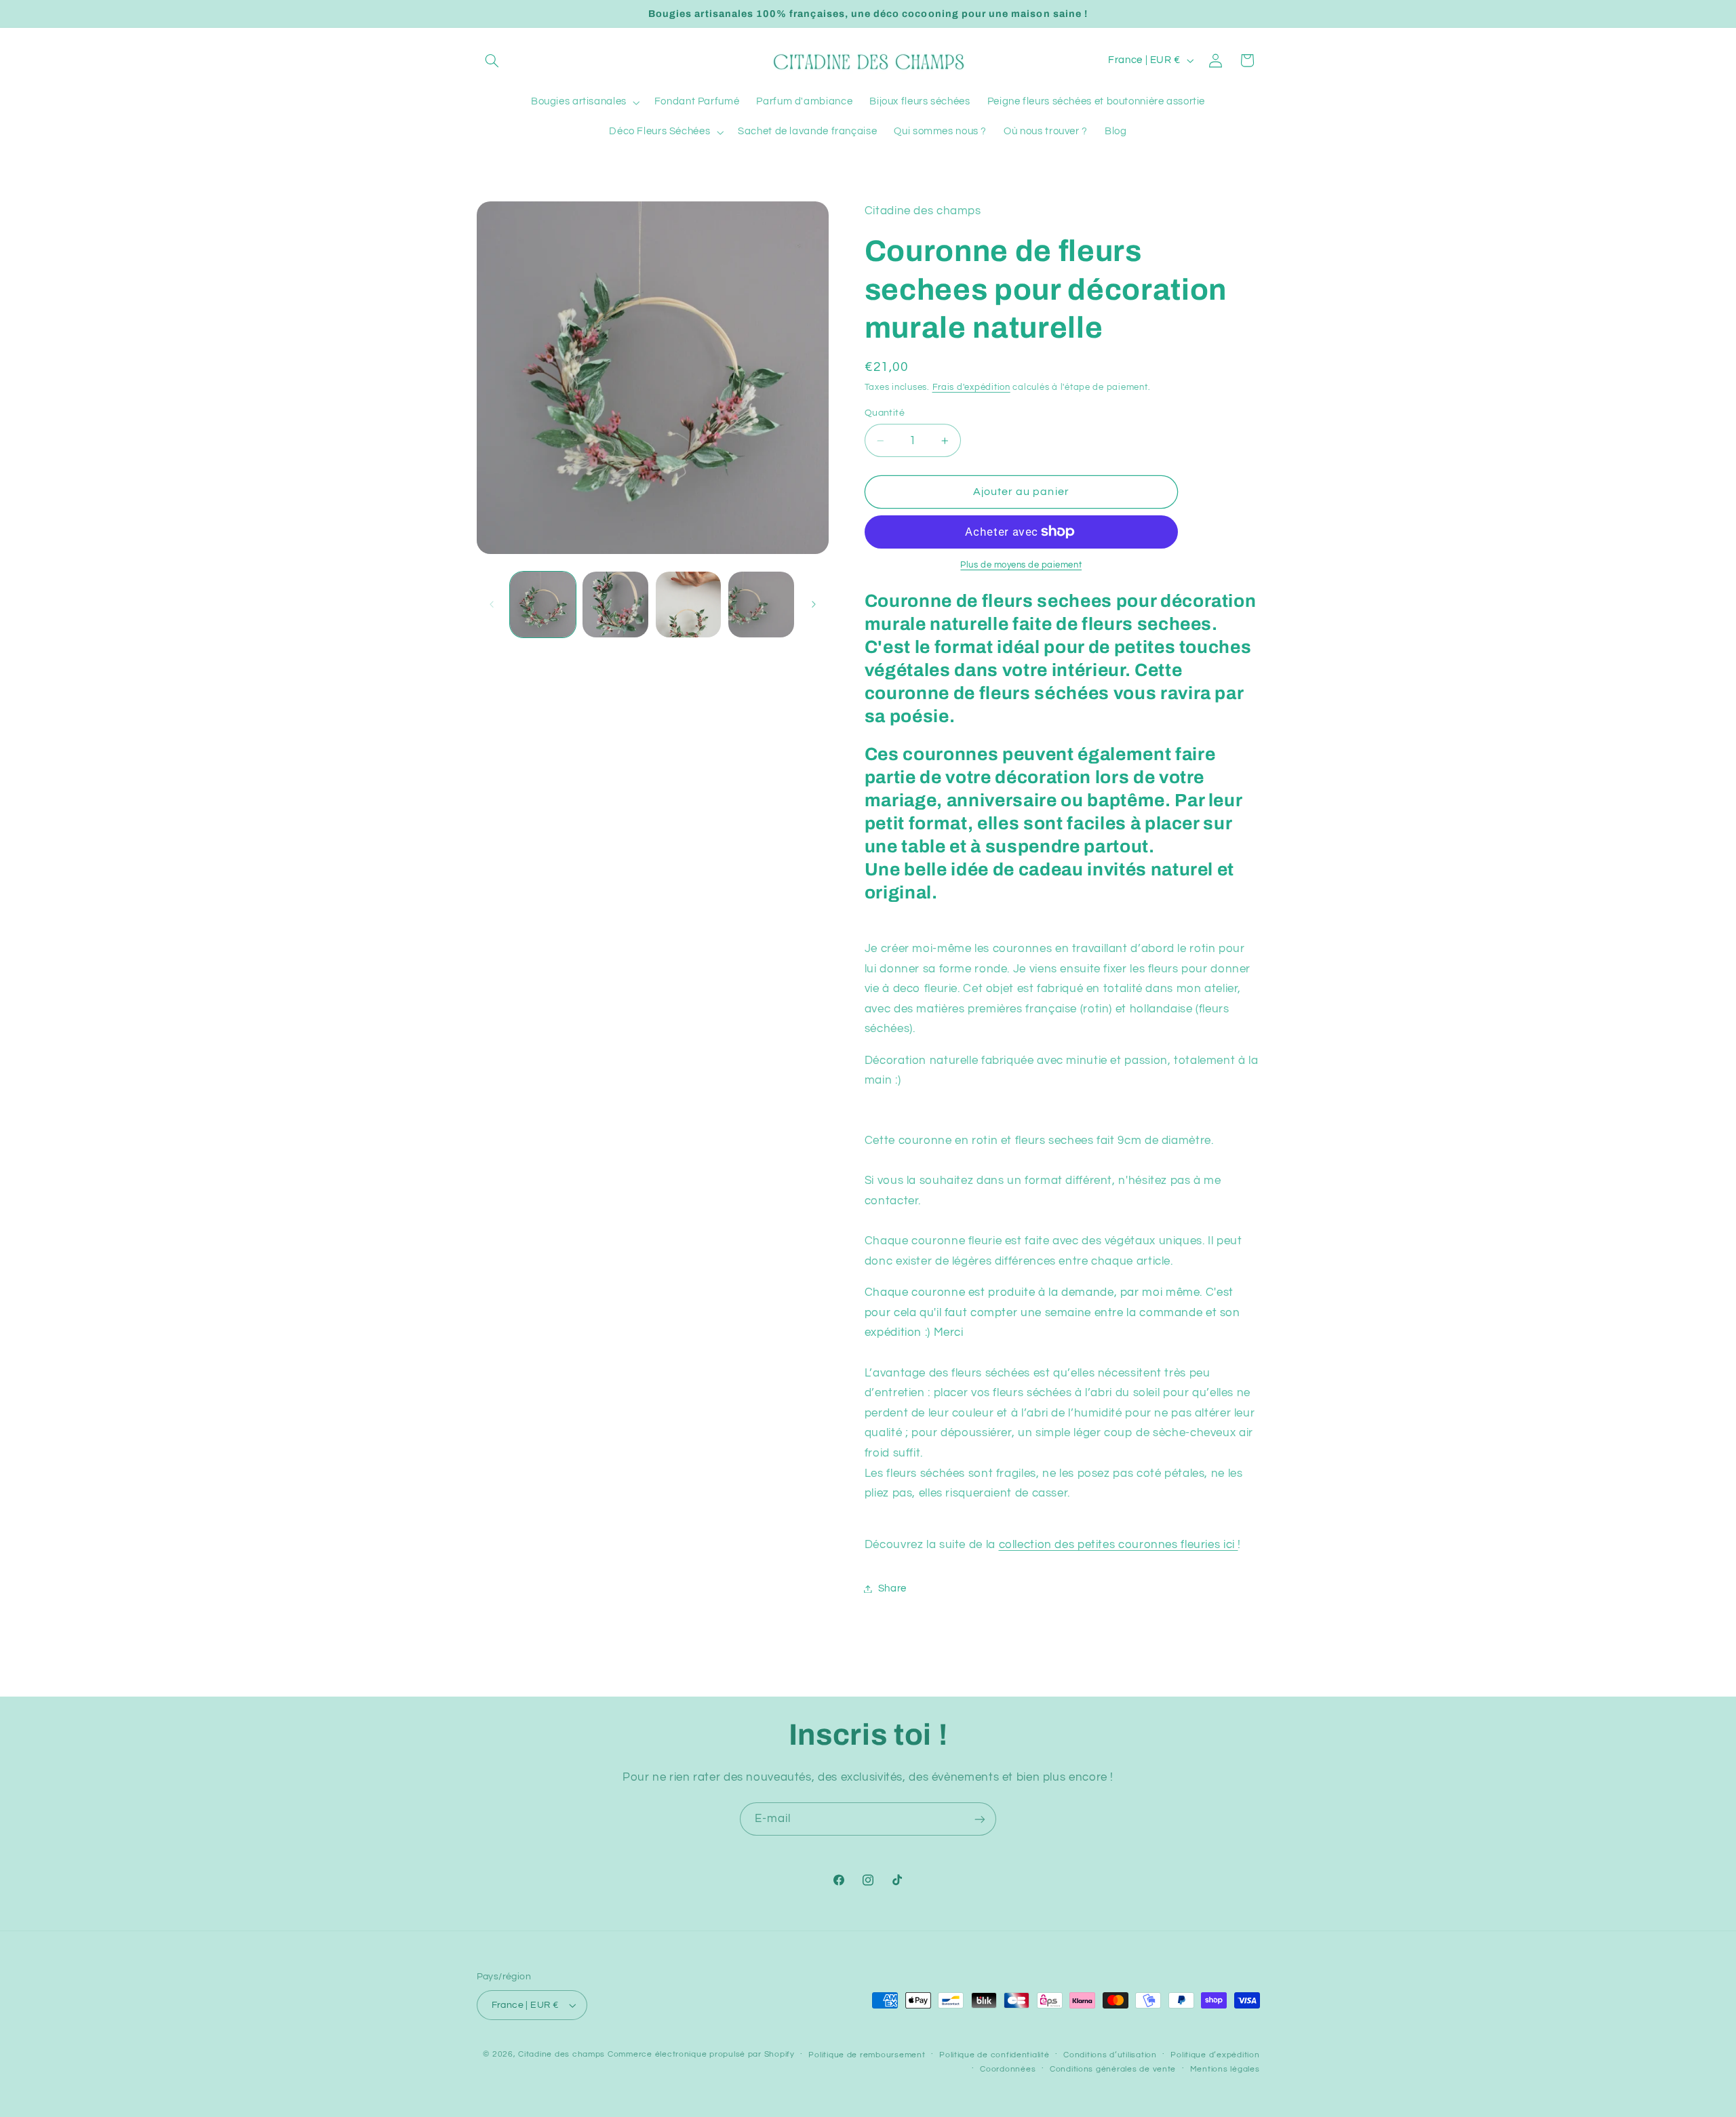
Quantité (885, 413)
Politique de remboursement (867, 2055)
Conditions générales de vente (1113, 2069)
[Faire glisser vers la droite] (814, 604)
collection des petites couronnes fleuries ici (1119, 1545)
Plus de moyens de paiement (1021, 565)
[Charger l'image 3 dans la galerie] (689, 605)
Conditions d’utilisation (1110, 2055)
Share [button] (892, 1588)
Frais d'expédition (971, 388)
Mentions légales (1225, 2069)
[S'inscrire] (980, 1819)
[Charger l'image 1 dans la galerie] (543, 605)
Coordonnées (1008, 2069)
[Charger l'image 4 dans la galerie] (761, 605)
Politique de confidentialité (994, 2055)
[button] (492, 60)
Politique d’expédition (1215, 2055)
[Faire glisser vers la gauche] (492, 604)
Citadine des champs (561, 2054)
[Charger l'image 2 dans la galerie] (615, 605)
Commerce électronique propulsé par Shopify (701, 2054)
